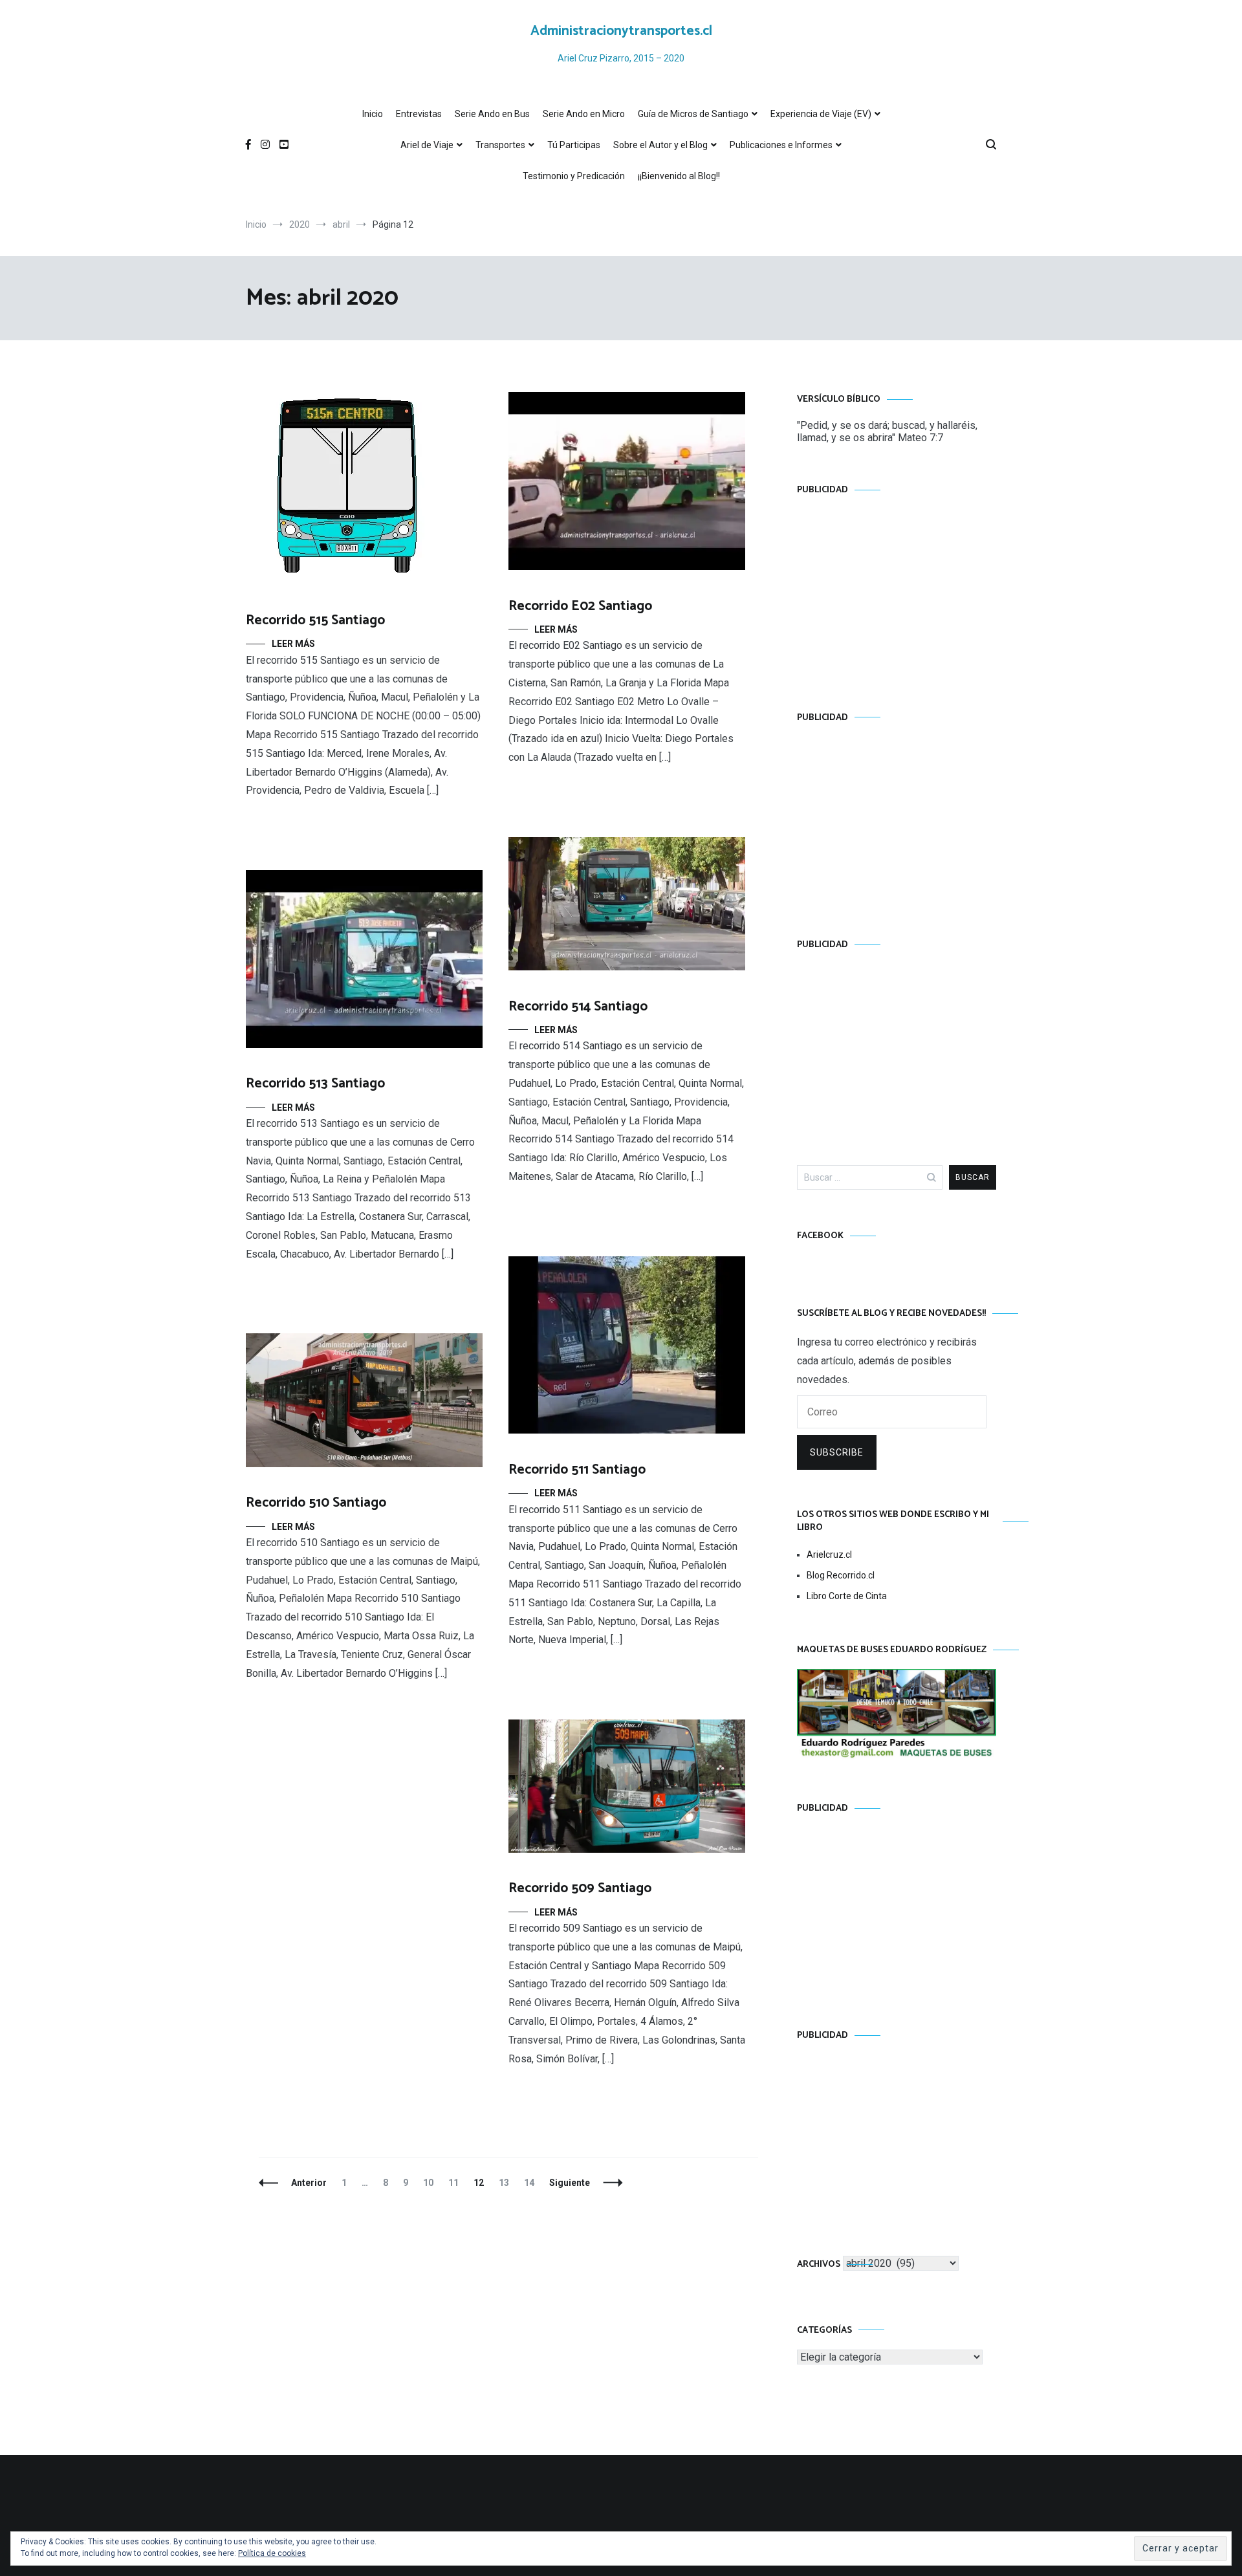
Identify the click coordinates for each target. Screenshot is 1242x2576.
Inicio (373, 114)
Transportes (500, 145)
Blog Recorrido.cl (841, 1575)
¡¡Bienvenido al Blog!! (679, 176)
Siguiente (570, 2183)
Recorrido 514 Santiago (578, 1007)
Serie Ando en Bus (492, 114)
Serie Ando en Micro (584, 114)
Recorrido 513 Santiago (315, 1084)
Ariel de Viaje (427, 145)
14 (532, 2183)
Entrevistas (419, 114)
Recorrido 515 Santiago (315, 620)
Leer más (293, 644)
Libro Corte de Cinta (847, 1596)
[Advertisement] (897, 591)
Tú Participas (574, 145)
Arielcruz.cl (829, 1555)
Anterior (309, 2183)
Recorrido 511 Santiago (577, 1470)
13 (507, 2183)
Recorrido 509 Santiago (580, 1888)
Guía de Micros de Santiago (693, 114)
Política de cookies (272, 2553)
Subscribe (837, 1452)
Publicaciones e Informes (781, 145)
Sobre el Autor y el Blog (660, 145)
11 (456, 2183)
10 (431, 2183)
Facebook (820, 1236)
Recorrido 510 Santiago (316, 1503)
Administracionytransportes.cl (621, 31)
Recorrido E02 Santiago (580, 606)
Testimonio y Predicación (574, 176)
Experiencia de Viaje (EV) (821, 114)
